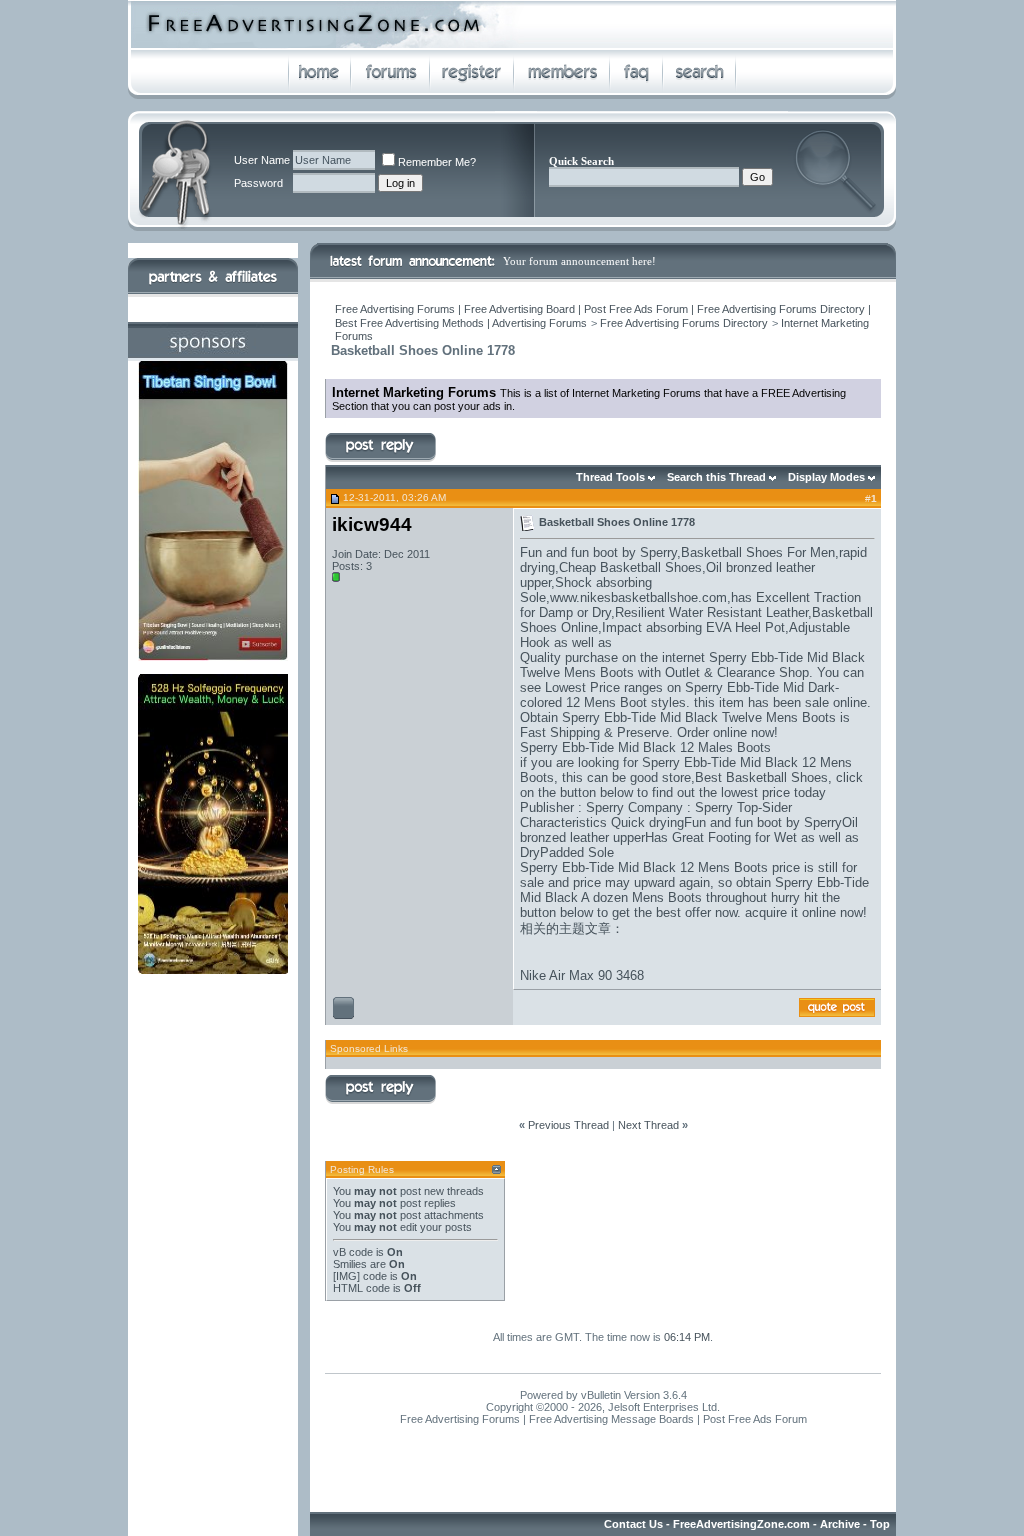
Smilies (350, 1264)
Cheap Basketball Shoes (630, 567)
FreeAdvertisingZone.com (741, 1524)
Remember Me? (437, 162)
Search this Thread (716, 477)
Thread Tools (610, 477)
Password (258, 183)
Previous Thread (568, 1125)
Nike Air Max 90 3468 (582, 975)
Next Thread (648, 1125)
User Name (262, 160)
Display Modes (826, 477)
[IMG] (346, 1276)
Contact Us (633, 1524)
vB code (353, 1252)
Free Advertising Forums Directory (684, 323)
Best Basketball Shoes (761, 777)
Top (880, 1524)
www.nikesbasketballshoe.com (638, 597)
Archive (840, 1524)
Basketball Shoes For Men (758, 552)
